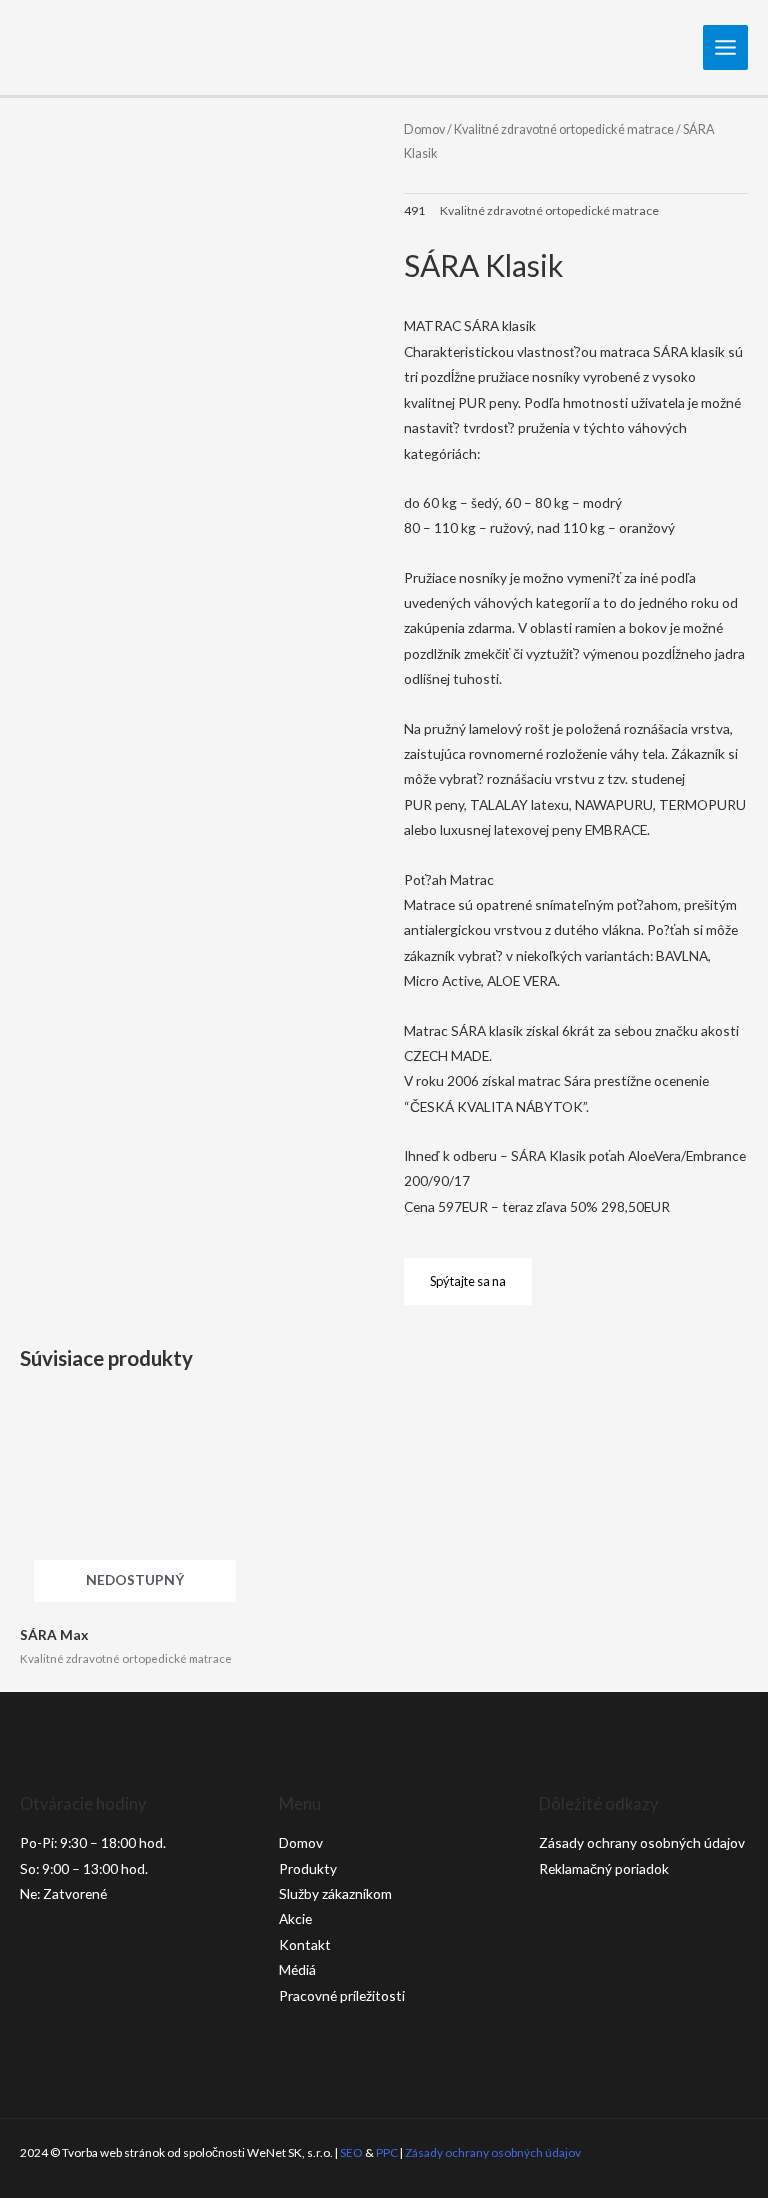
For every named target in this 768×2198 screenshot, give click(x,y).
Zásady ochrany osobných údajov (642, 1842)
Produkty (308, 1868)
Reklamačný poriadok (604, 1868)
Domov (424, 129)
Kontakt (305, 1944)
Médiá (297, 1969)
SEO (351, 2152)
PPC (387, 2152)
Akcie (295, 1918)
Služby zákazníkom (335, 1893)
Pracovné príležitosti (342, 1995)
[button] (468, 1281)
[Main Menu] (726, 48)
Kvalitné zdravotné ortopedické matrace (564, 129)
